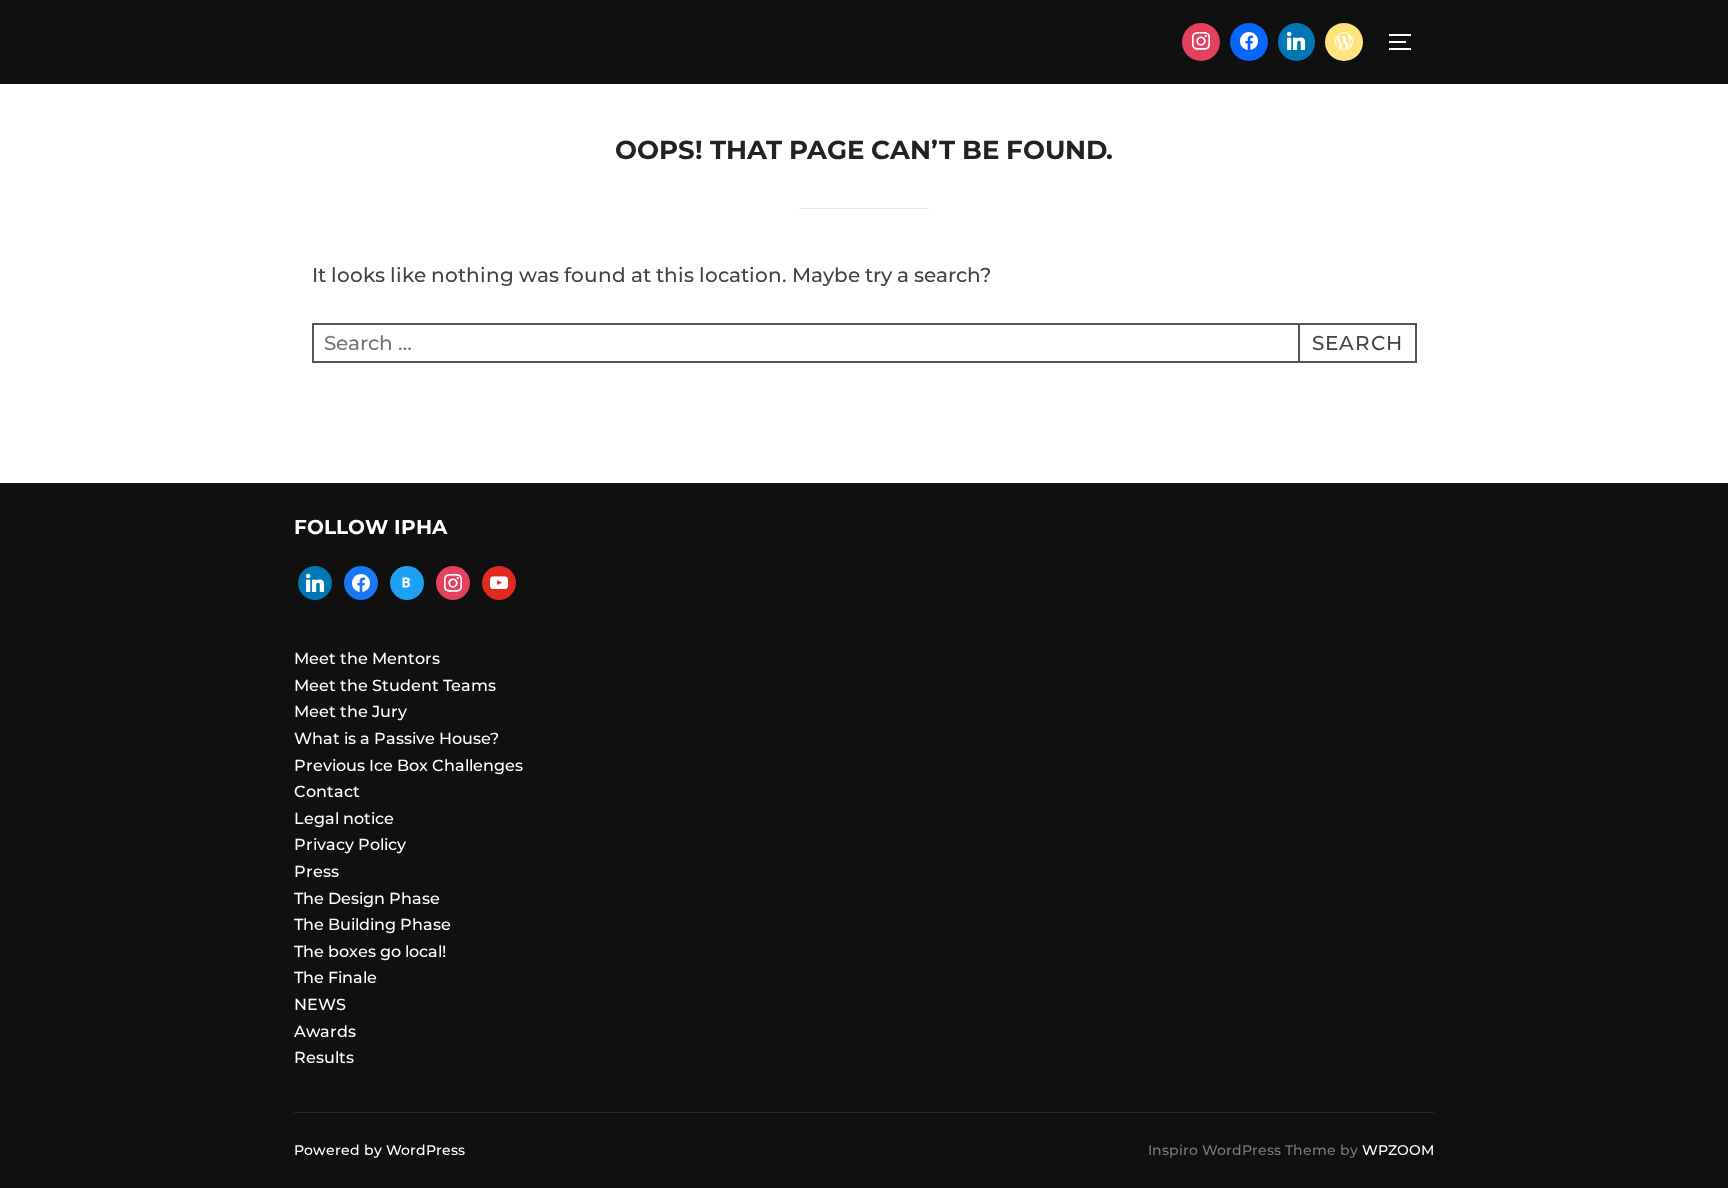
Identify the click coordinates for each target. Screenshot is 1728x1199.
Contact (327, 791)
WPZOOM (1398, 1150)
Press (316, 871)
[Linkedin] (1297, 42)
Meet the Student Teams (395, 685)
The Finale (335, 977)
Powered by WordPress (379, 1150)
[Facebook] (1249, 42)
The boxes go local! (370, 951)
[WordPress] (1344, 42)
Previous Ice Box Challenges (408, 765)
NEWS (320, 1004)
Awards (325, 1031)
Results (324, 1057)
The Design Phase (367, 898)
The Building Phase (372, 924)
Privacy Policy (350, 844)
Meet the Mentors (367, 658)
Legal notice (344, 818)
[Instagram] (1201, 42)
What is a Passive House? (396, 738)
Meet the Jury (350, 711)
